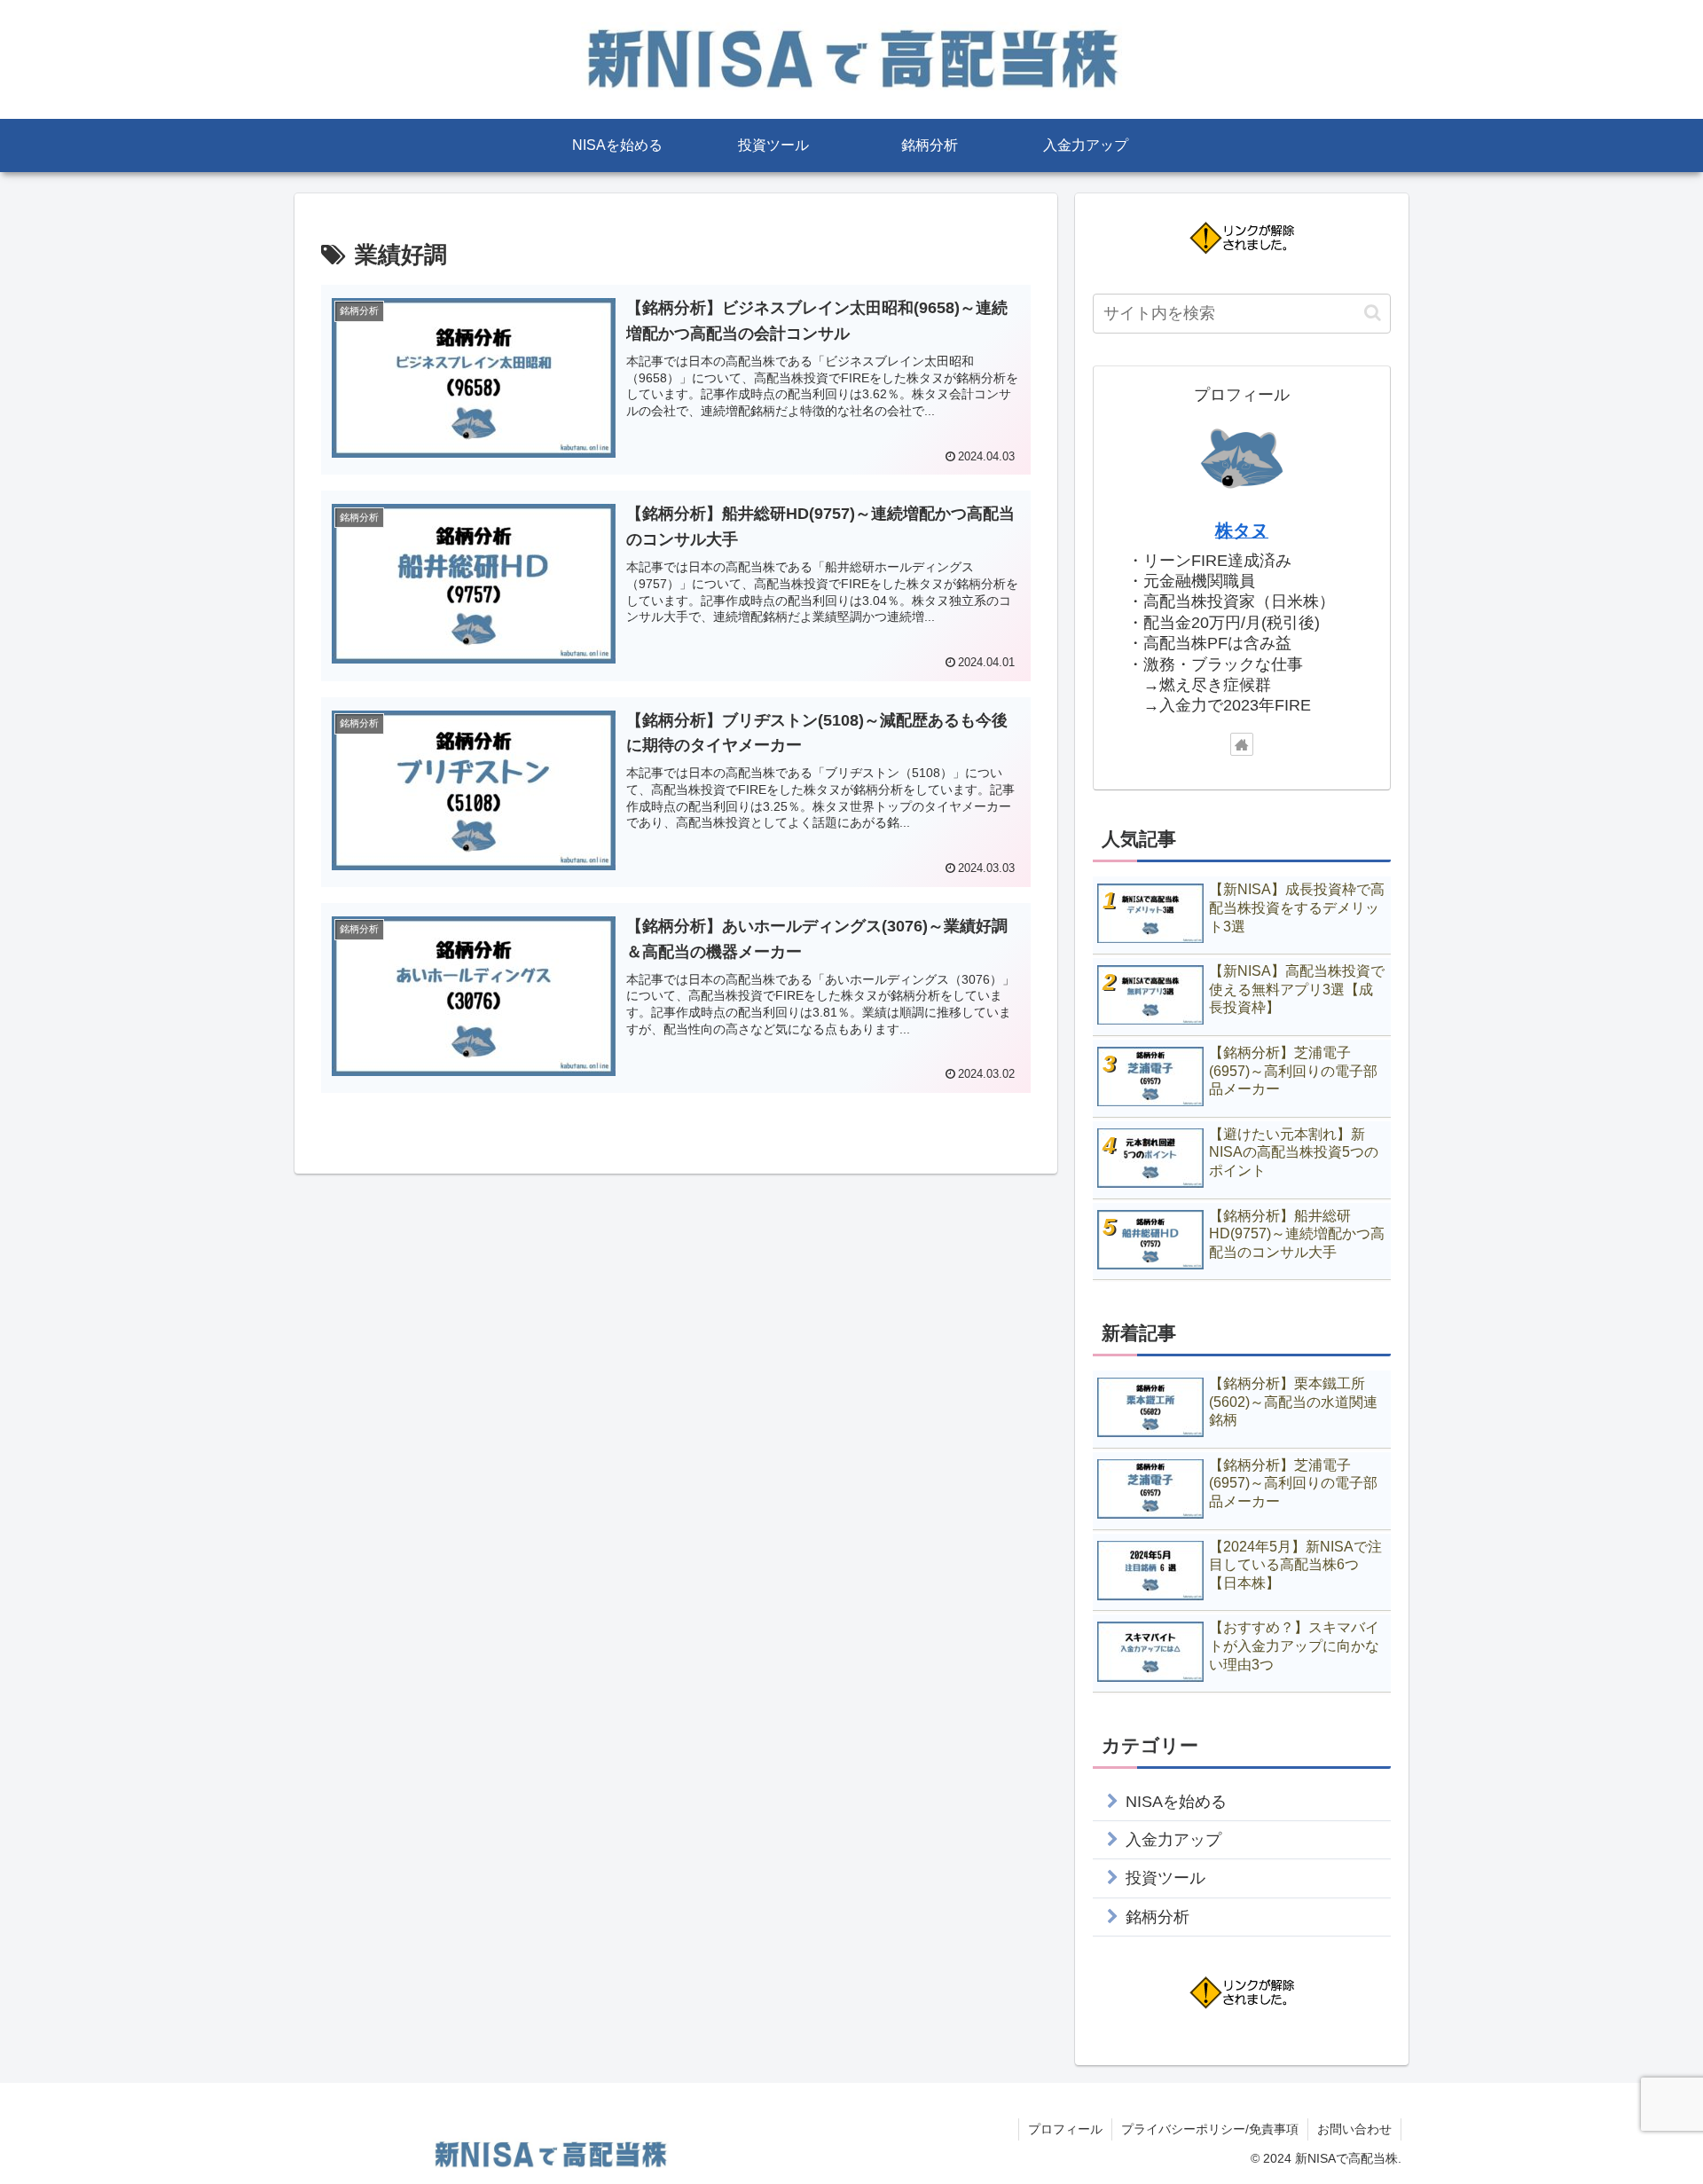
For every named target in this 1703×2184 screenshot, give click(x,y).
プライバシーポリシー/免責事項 (1210, 2129)
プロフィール (1065, 2129)
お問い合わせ (1354, 2129)
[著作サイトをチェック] (1242, 744)
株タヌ (1242, 530)
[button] (1373, 313)
